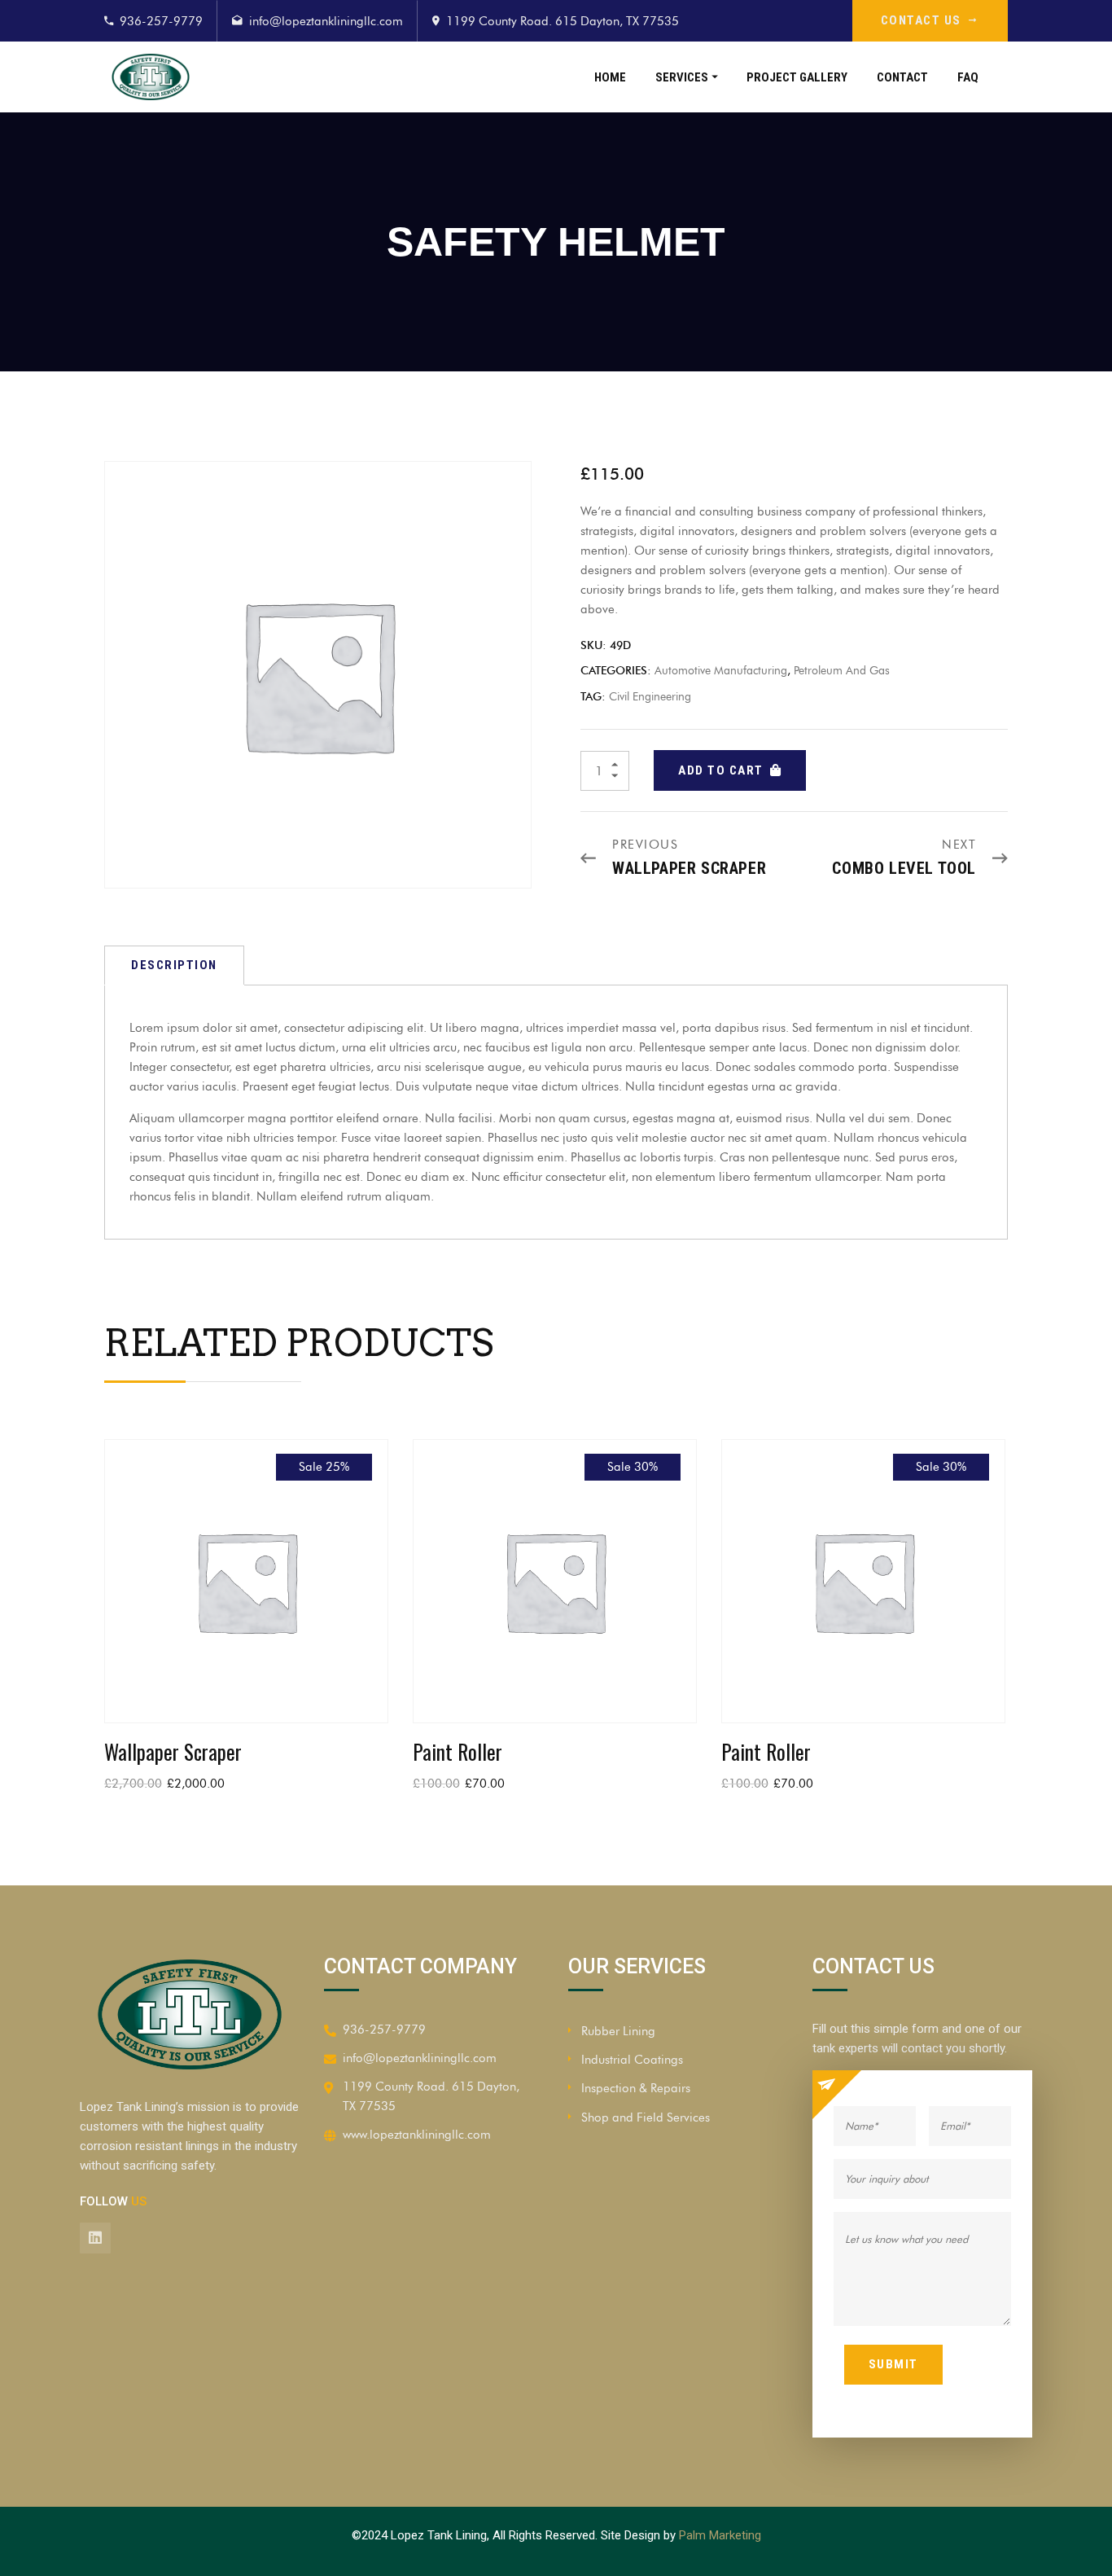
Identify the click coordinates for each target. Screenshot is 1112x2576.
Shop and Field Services (646, 2117)
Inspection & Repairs (636, 2088)
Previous (645, 845)
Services (682, 77)
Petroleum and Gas (842, 671)
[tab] (174, 965)
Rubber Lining (618, 2031)
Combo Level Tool (904, 868)
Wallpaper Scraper (689, 868)
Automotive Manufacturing (721, 671)
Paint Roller (457, 1751)
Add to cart (721, 770)
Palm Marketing (720, 2535)
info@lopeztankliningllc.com (326, 21)
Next (959, 845)
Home (610, 77)
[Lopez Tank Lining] (207, 77)
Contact (902, 77)
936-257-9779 (161, 21)
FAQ (968, 77)
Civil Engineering (650, 697)
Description (174, 965)
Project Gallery (797, 77)
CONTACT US (921, 20)
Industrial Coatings (632, 2060)
